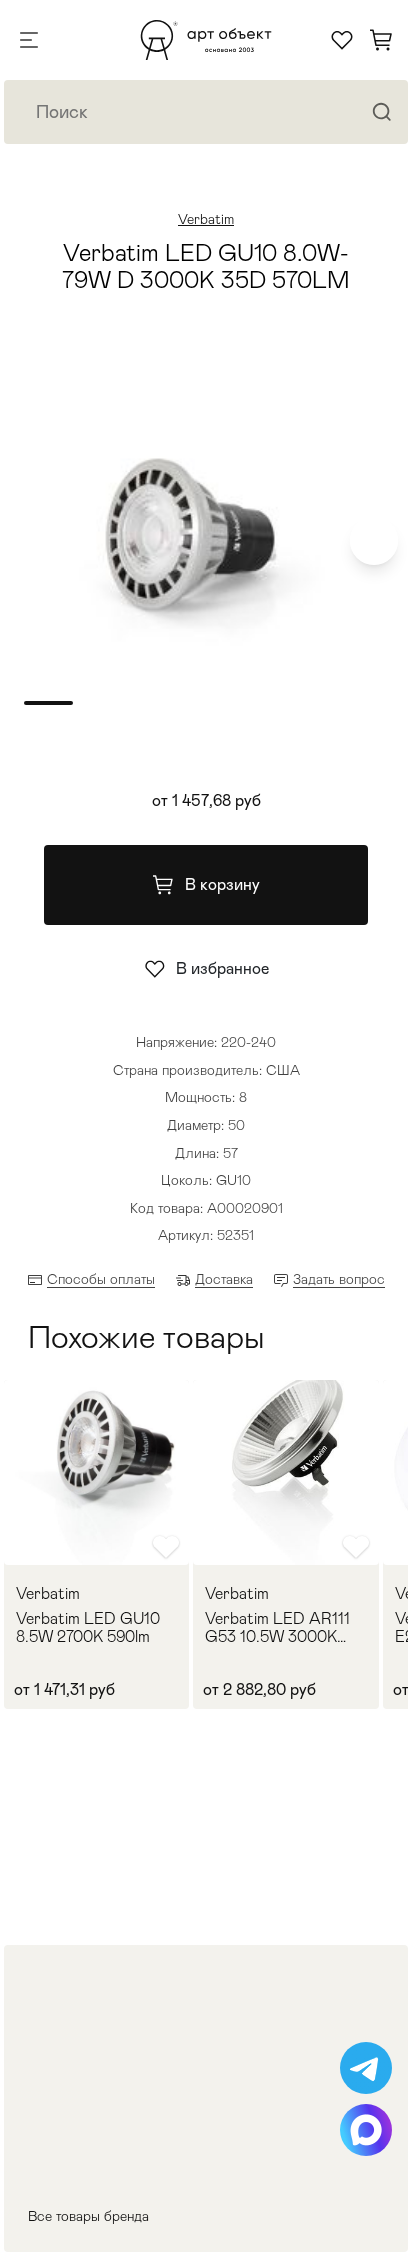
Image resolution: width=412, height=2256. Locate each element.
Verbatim (206, 219)
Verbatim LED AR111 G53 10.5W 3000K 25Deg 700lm (277, 1627)
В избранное (222, 968)
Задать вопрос (339, 1279)
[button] (374, 541)
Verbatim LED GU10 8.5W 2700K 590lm (88, 1627)
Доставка (224, 1279)
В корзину (222, 884)
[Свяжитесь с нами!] (366, 2068)
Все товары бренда (88, 2216)
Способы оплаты (101, 1279)
